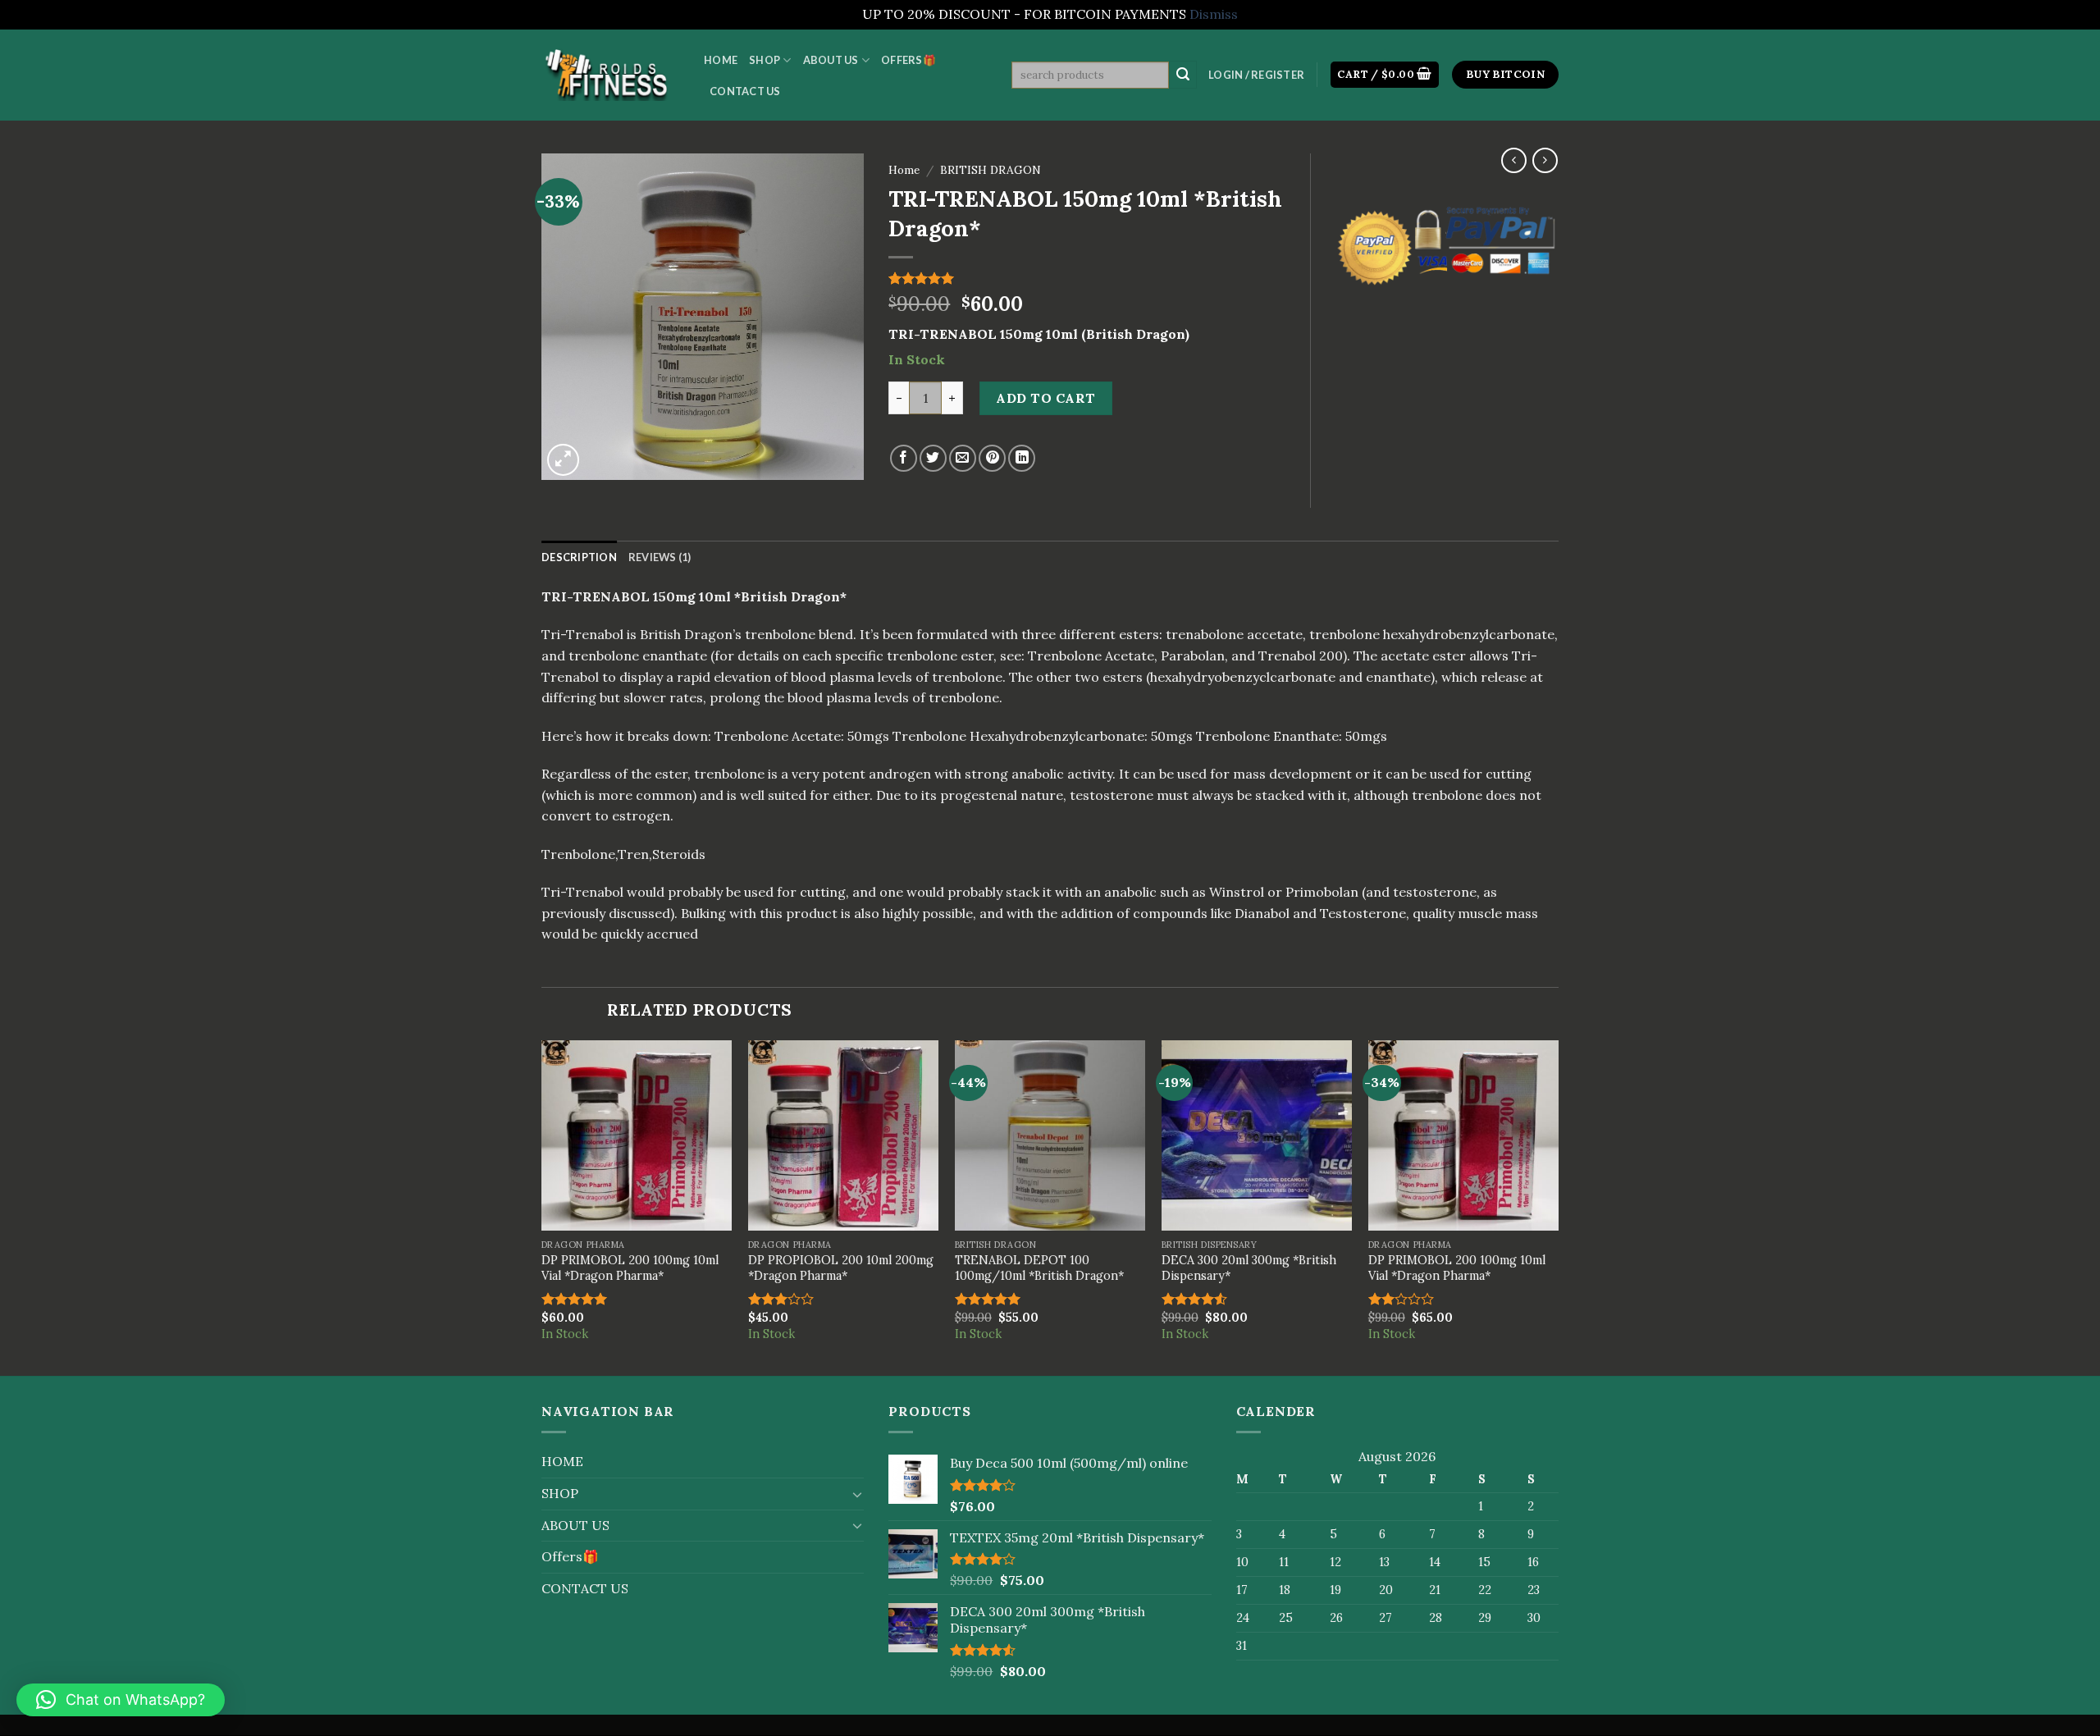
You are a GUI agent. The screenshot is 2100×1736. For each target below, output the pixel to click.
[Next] (1558, 1207)
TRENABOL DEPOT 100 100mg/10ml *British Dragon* (1039, 1268)
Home (904, 170)
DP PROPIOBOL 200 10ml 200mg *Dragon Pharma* (841, 1268)
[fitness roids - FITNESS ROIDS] (610, 74)
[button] (121, 1700)
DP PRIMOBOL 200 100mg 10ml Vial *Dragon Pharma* (630, 1268)
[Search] (1183, 75)
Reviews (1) (660, 557)
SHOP (765, 60)
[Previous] (542, 1207)
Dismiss (1214, 14)
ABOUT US (831, 60)
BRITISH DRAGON (991, 170)
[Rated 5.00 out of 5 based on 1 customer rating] (1087, 278)
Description (579, 557)
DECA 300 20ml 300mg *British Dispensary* (1249, 1268)
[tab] (579, 557)
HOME (721, 60)
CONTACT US (745, 91)
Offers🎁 (908, 60)
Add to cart (1045, 398)
